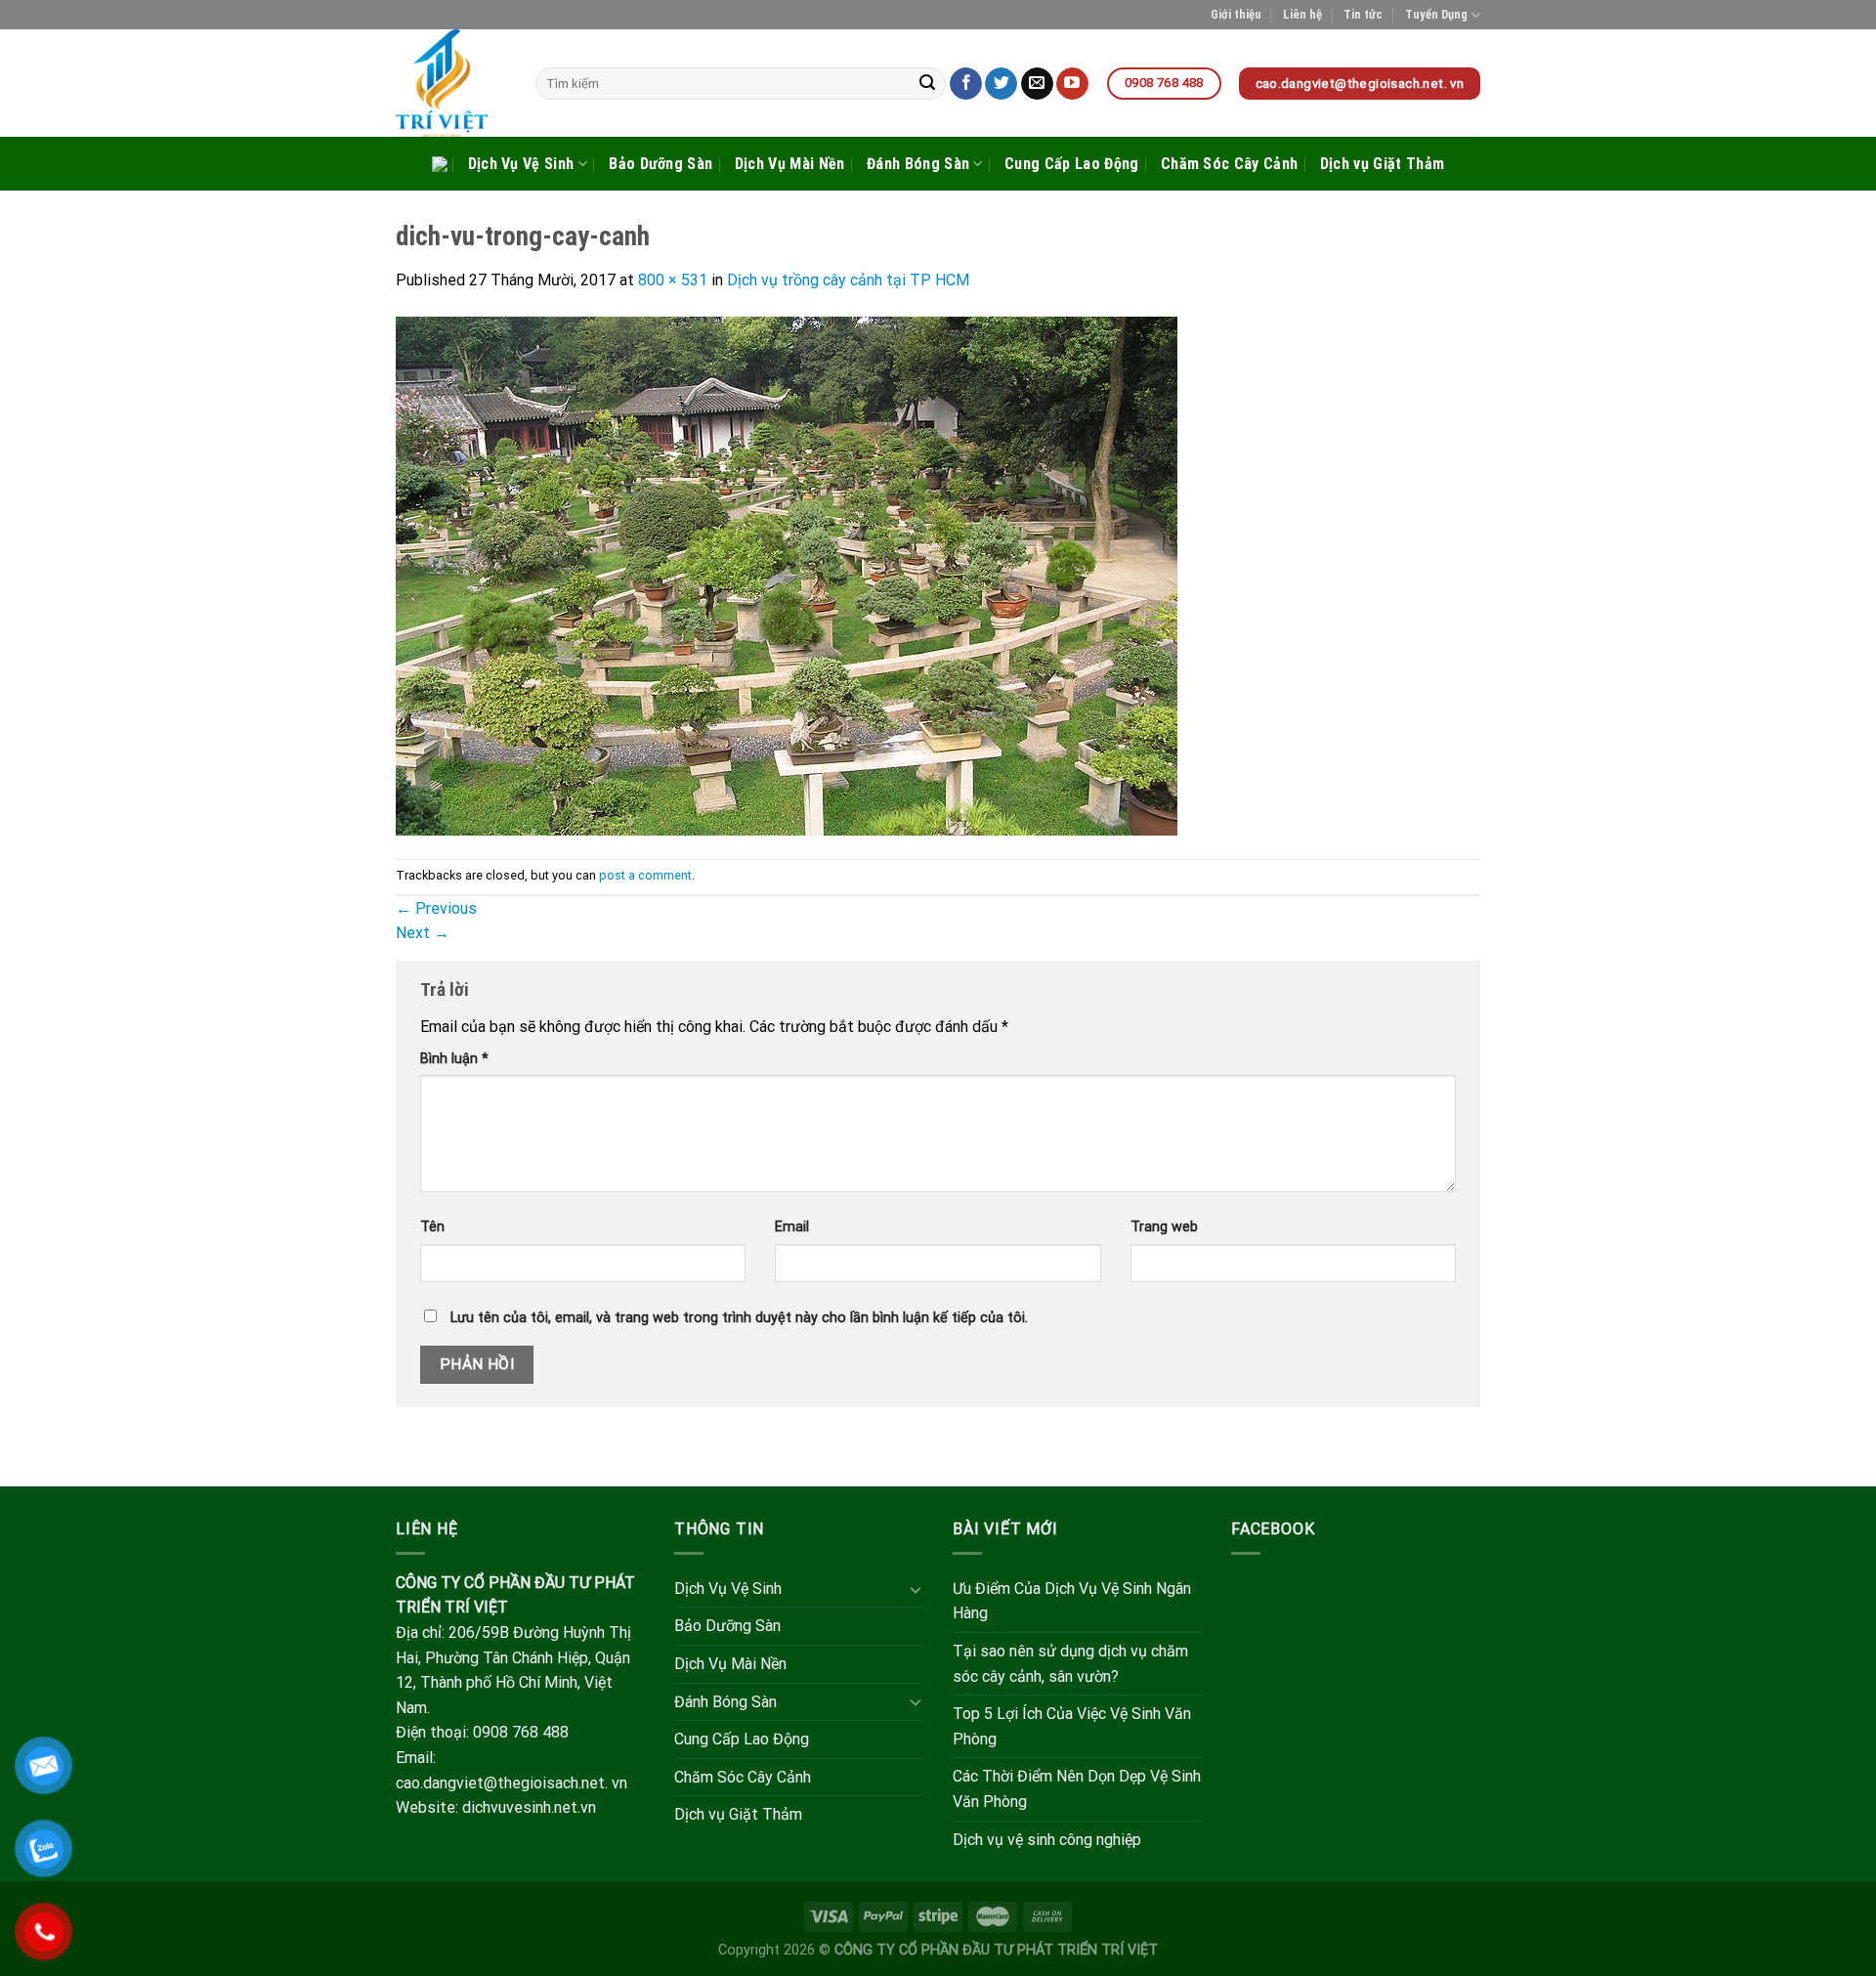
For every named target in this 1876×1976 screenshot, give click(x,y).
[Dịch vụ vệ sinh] (451, 83)
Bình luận (454, 1059)
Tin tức (1363, 14)
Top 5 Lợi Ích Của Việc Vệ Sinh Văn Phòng (1072, 1726)
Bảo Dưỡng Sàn (661, 164)
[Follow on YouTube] (1072, 84)
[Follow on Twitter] (1001, 84)
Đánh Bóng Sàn (918, 164)
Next (423, 933)
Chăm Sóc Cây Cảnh (1229, 164)
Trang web (1164, 1227)
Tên (432, 1227)
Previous (436, 908)
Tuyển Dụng (1436, 14)
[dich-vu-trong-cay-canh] (787, 575)
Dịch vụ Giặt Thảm (1382, 164)
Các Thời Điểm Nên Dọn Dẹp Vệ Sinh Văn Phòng (1077, 1789)
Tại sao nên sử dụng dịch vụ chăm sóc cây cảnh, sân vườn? (1070, 1664)
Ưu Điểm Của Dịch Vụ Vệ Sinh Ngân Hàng (1072, 1601)
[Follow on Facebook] (966, 84)
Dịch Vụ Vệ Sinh (521, 164)
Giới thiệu (1236, 14)
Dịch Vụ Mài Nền (790, 164)
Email (792, 1227)
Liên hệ (1302, 14)
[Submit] (928, 84)
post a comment (645, 875)
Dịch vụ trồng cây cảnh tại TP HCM (848, 280)
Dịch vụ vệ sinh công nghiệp (1047, 1840)
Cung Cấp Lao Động (1071, 164)
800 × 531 (673, 280)
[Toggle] (916, 1589)
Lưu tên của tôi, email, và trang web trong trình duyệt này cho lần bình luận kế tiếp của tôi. (739, 1318)
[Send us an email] (1037, 84)
